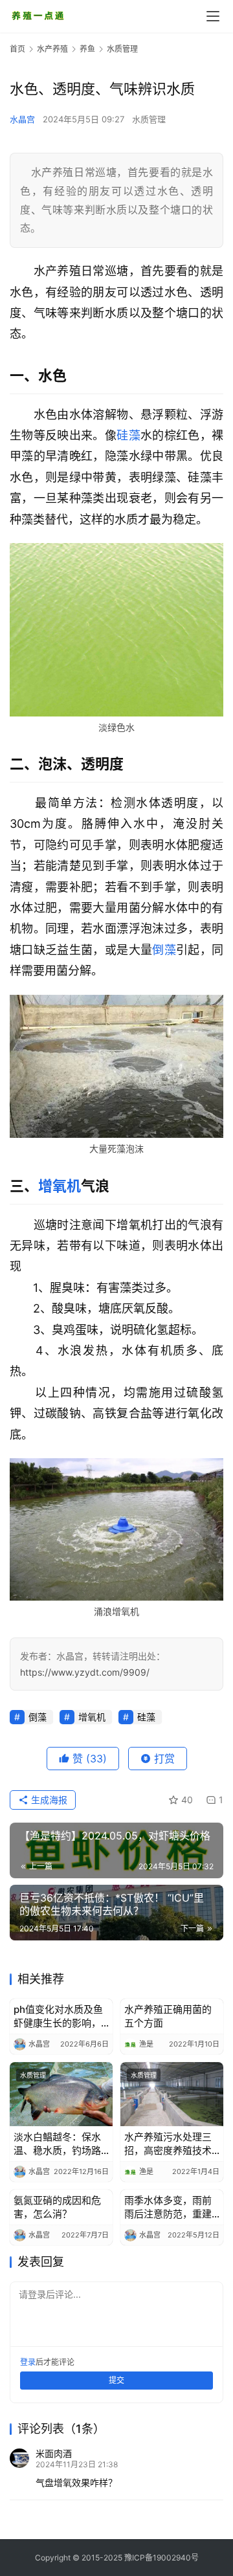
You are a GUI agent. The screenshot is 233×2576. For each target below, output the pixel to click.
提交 (116, 2380)
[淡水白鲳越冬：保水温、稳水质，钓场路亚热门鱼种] (61, 2094)
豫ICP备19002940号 (161, 2558)
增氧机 (60, 1186)
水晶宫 (22, 119)
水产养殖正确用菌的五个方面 (168, 2016)
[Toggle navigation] (213, 16)
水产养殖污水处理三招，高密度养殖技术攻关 (168, 2144)
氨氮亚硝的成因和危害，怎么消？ (57, 2207)
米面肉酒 (54, 2453)
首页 (17, 49)
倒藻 (164, 950)
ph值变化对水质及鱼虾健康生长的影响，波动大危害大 (58, 2016)
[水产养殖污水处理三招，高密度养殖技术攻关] (172, 2094)
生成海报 (48, 1800)
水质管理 (149, 119)
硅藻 (128, 435)
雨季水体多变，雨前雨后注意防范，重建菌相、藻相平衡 (168, 2207)
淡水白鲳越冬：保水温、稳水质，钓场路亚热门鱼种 (57, 2144)
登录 (28, 2362)
